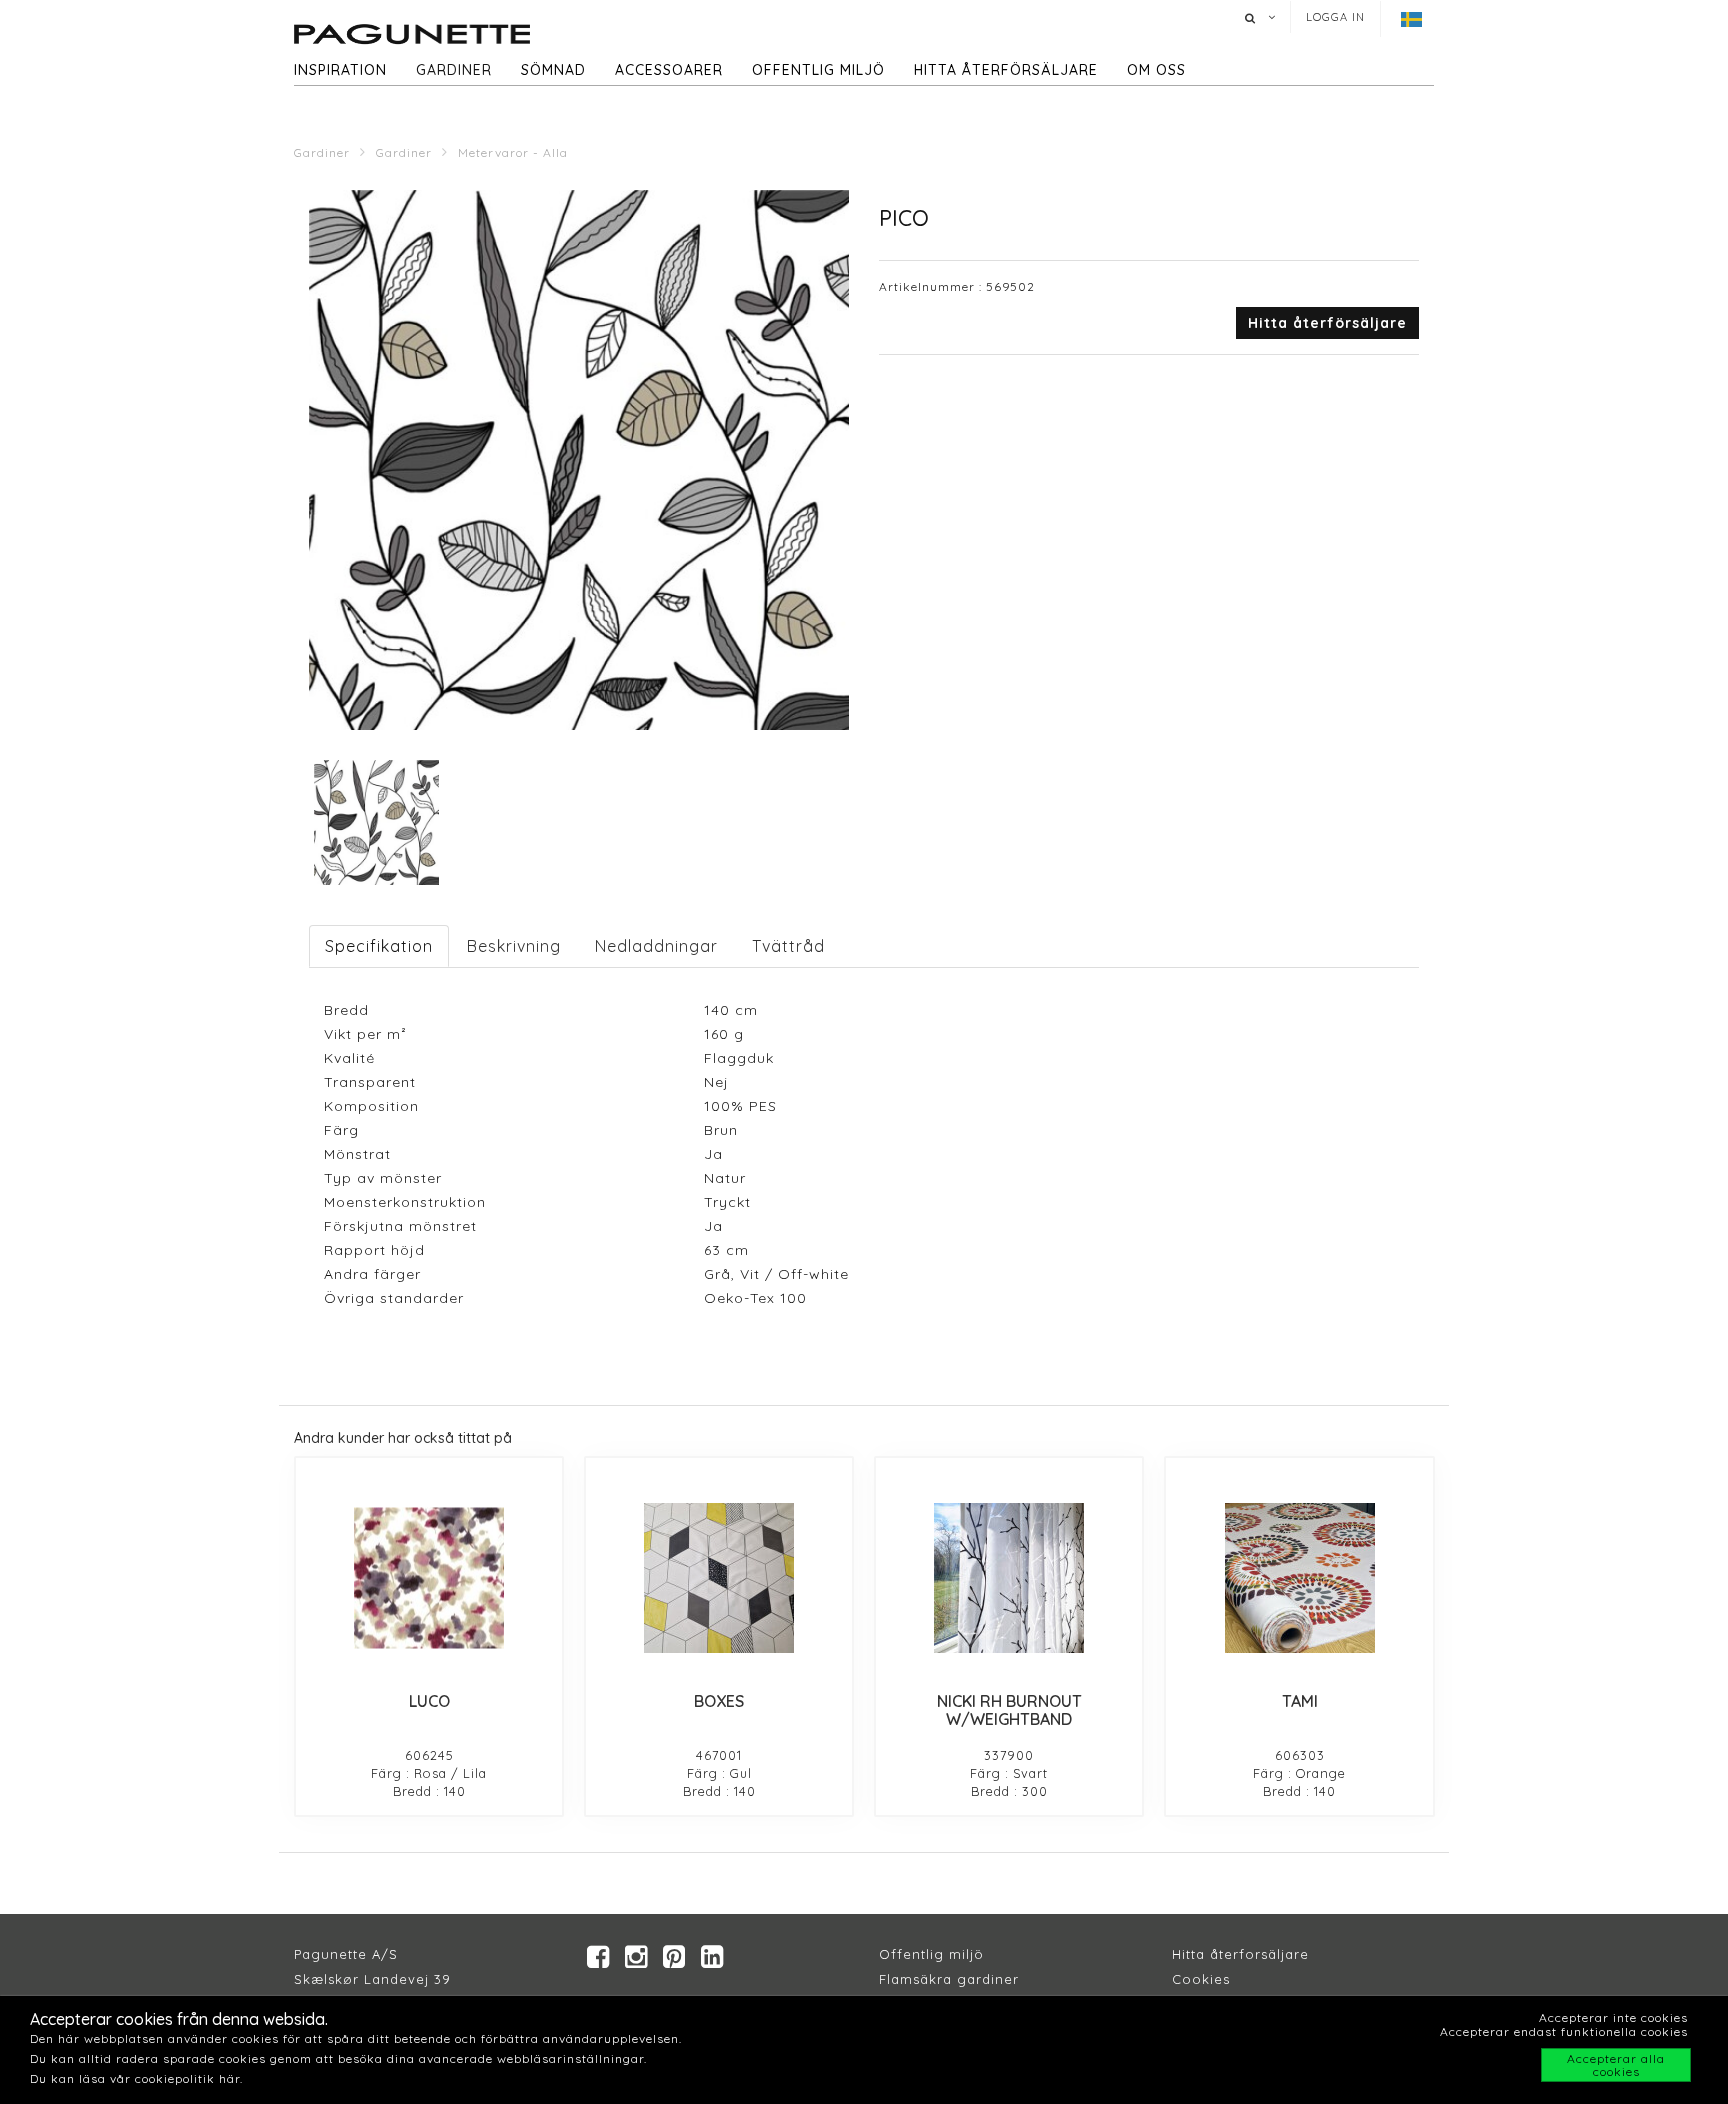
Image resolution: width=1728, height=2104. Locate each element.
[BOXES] (719, 1578)
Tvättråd (788, 946)
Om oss (1156, 70)
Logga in (1335, 17)
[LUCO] (429, 1578)
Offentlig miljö (818, 70)
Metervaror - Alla (513, 152)
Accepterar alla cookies (1616, 2065)
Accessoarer (669, 70)
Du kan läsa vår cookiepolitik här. (136, 2078)
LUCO (429, 1701)
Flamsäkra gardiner (949, 1979)
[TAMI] (1299, 1578)
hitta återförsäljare (1006, 70)
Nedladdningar (656, 946)
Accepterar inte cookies (1613, 2017)
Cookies (1201, 1979)
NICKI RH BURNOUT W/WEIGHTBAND (1009, 1710)
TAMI (1300, 1701)
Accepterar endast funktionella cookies (1564, 2031)
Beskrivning (514, 946)
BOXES (719, 1701)
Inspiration (340, 70)
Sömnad (553, 70)
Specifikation (379, 946)
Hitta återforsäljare (1240, 1954)
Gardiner (454, 70)
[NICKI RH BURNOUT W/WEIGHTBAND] (1009, 1578)
